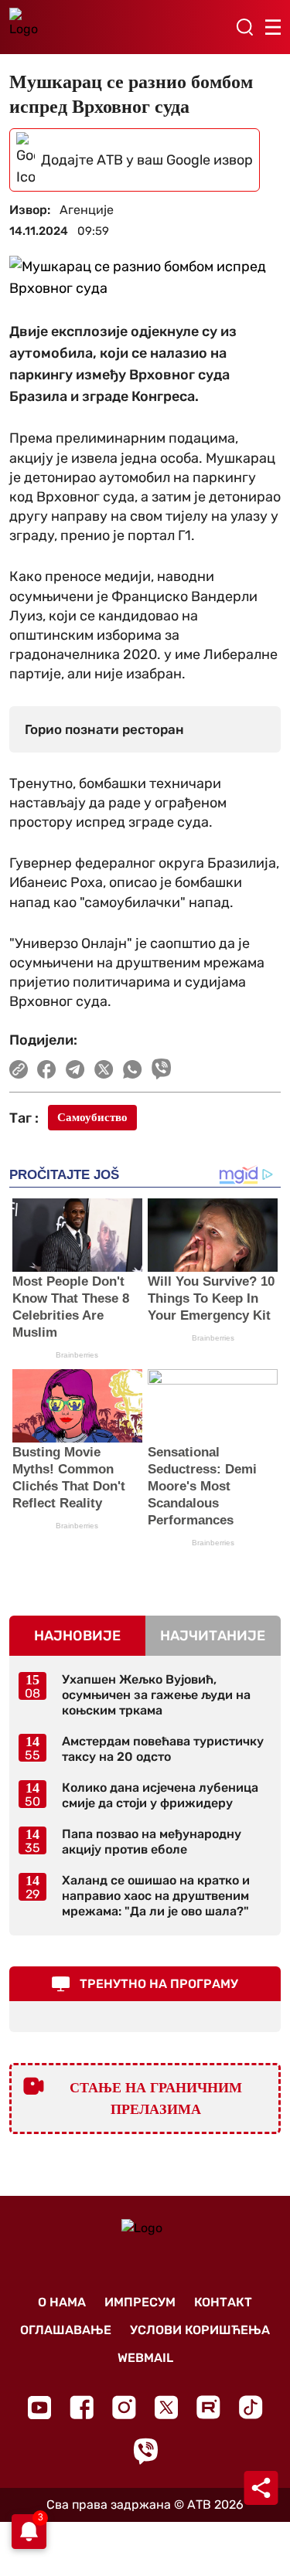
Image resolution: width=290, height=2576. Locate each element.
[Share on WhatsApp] (133, 1069)
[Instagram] (124, 2407)
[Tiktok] (251, 2407)
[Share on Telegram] (75, 1069)
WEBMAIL (145, 2358)
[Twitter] (166, 2407)
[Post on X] (104, 1069)
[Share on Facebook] (47, 1069)
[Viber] (145, 2451)
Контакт (223, 2302)
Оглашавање (66, 2330)
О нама (62, 2302)
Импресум (140, 2302)
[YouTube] (39, 2408)
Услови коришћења (200, 2330)
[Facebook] (82, 2407)
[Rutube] (208, 2407)
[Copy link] (19, 1069)
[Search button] (244, 27)
